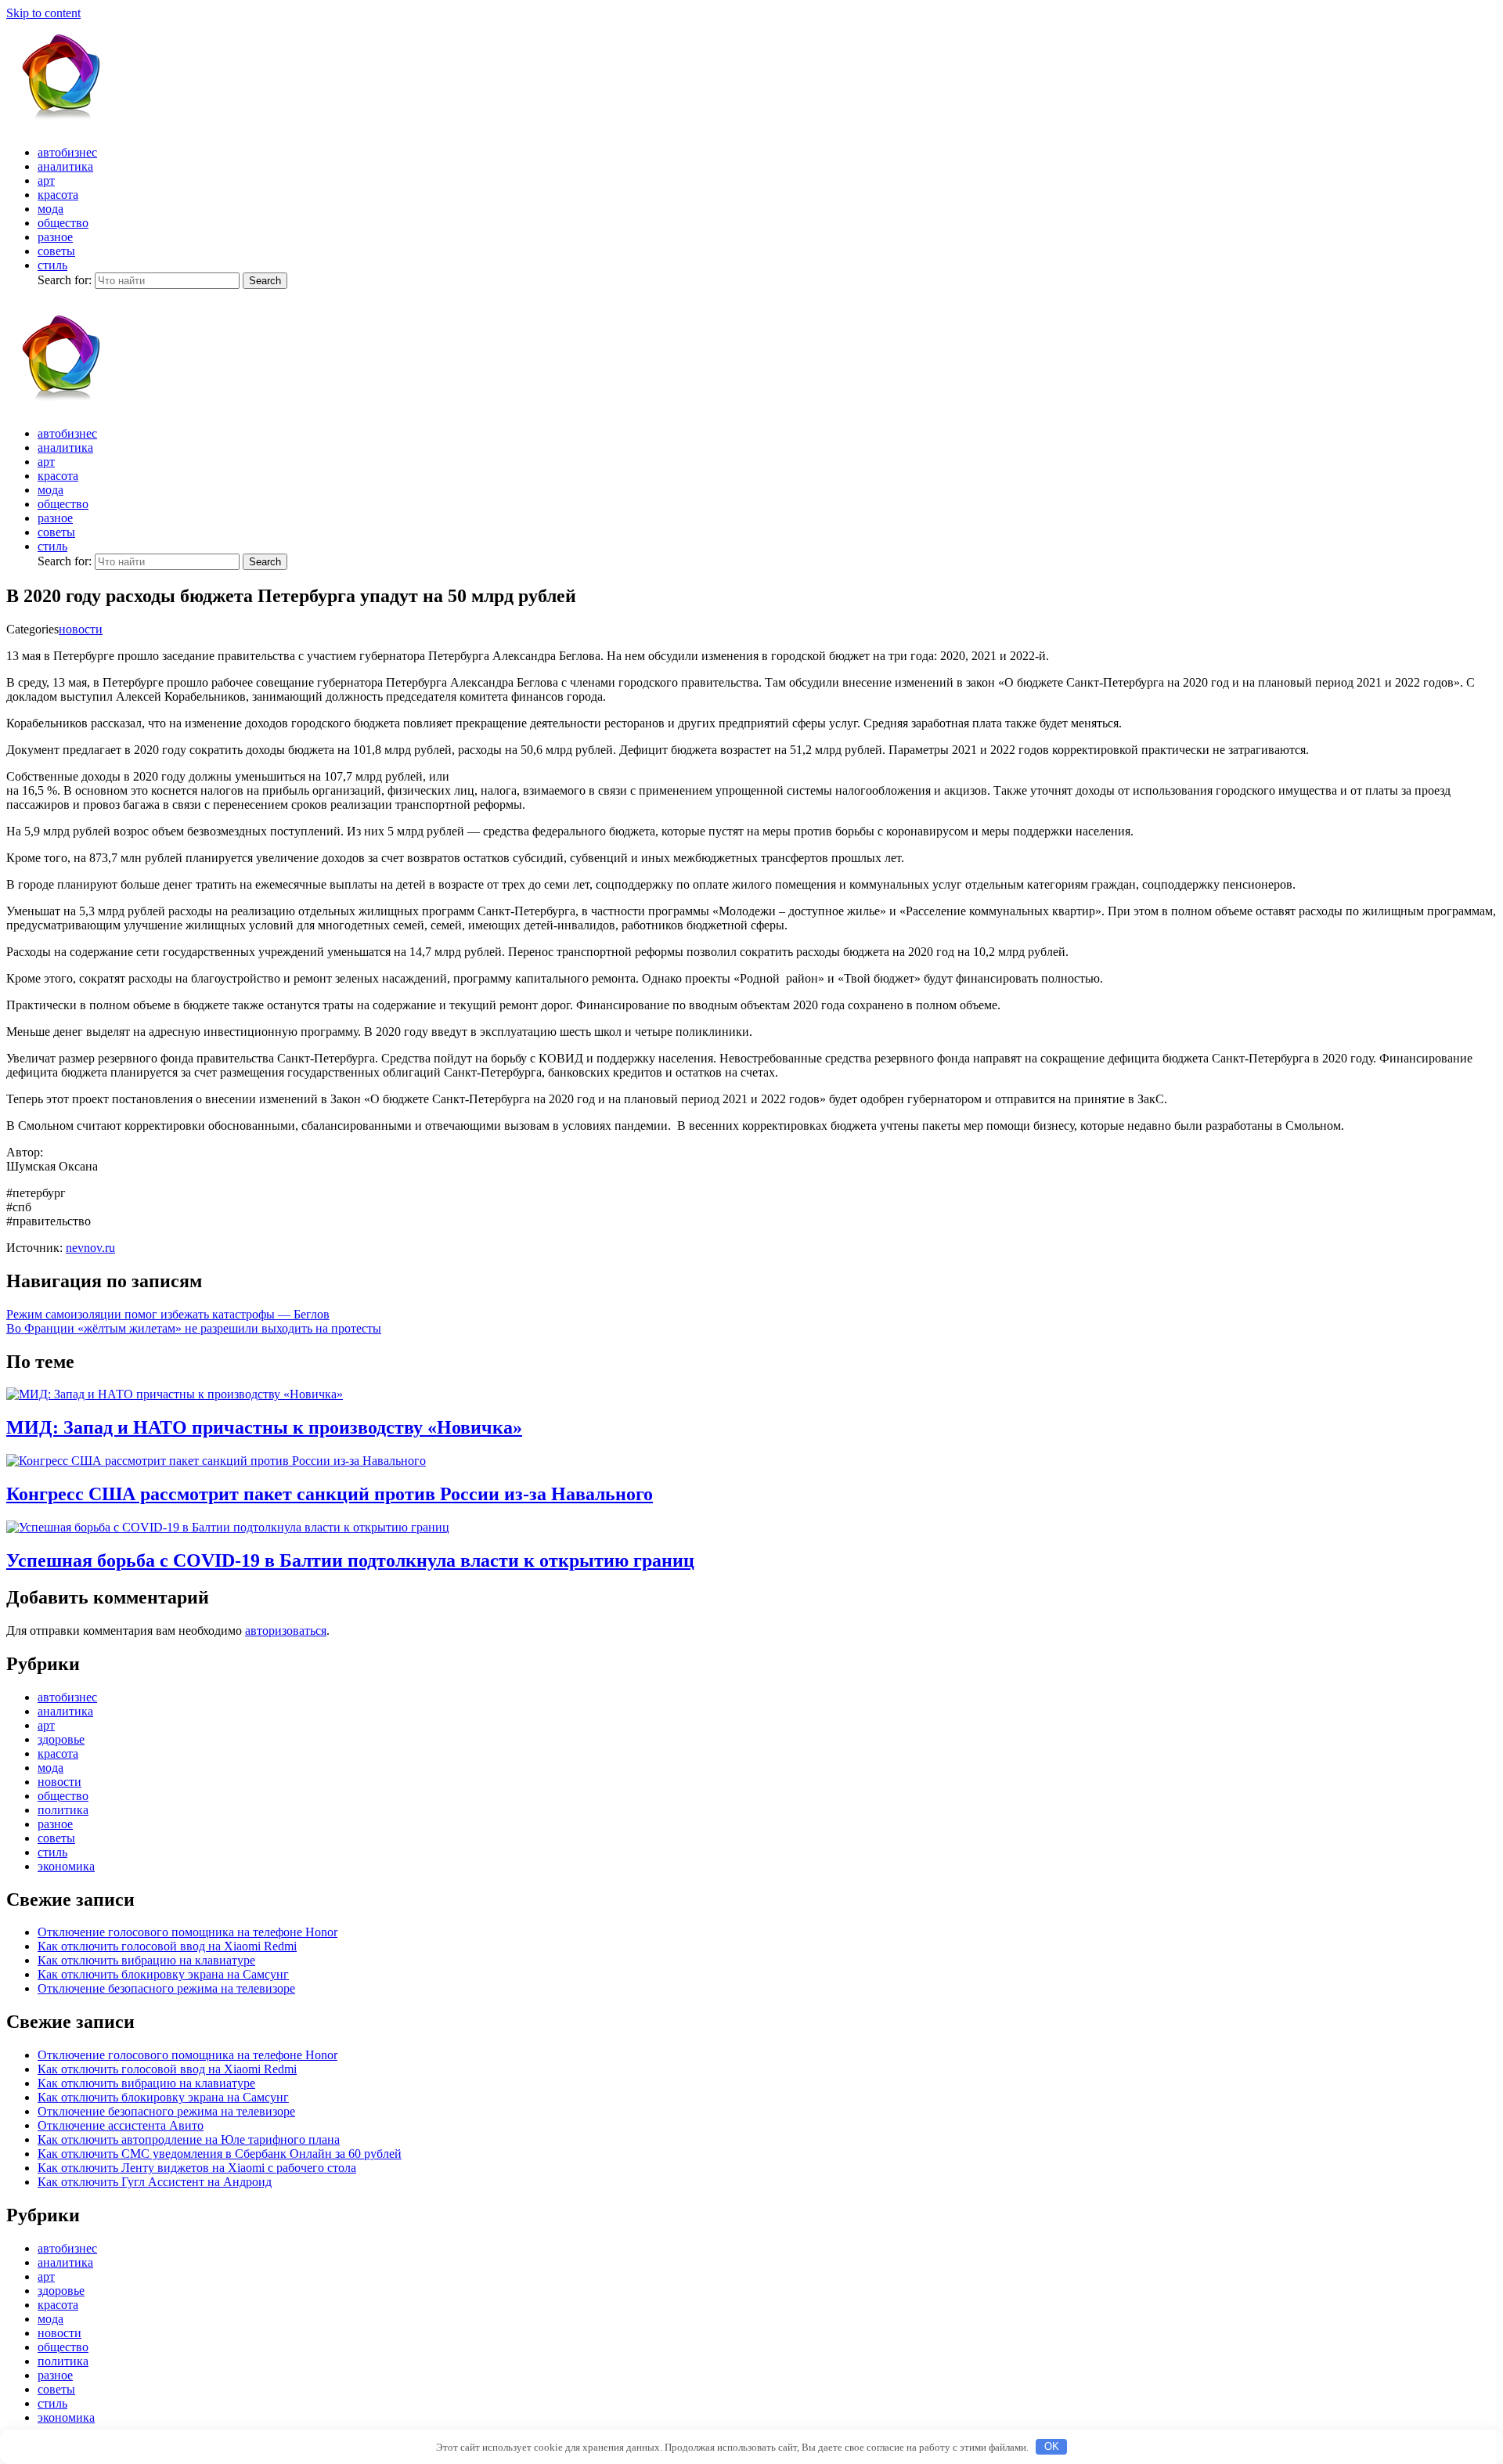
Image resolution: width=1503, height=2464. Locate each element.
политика (63, 1810)
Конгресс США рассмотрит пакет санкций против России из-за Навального (330, 1494)
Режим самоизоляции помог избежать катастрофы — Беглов (168, 1314)
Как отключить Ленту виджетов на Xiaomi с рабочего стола (197, 2168)
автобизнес (67, 152)
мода (50, 209)
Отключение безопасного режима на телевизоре (166, 1988)
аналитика (65, 166)
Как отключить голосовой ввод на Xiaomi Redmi (167, 1946)
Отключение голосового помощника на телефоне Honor (187, 1932)
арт (46, 180)
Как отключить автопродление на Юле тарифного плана (189, 2139)
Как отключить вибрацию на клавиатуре (146, 1960)
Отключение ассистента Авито (121, 2125)
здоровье (61, 1739)
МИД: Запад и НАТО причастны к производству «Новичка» (264, 1427)
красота (58, 195)
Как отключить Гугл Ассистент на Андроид (155, 2182)
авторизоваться (286, 1631)
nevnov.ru (90, 1248)
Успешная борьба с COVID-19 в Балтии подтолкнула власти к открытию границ (350, 1560)
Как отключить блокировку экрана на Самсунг (163, 1974)
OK (1052, 2446)
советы (56, 251)
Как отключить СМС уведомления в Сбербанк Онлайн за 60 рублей (220, 2154)
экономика (66, 1866)
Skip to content (43, 13)
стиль (52, 265)
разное (55, 237)
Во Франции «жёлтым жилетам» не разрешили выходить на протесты (194, 1328)
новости (81, 629)
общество (63, 223)
